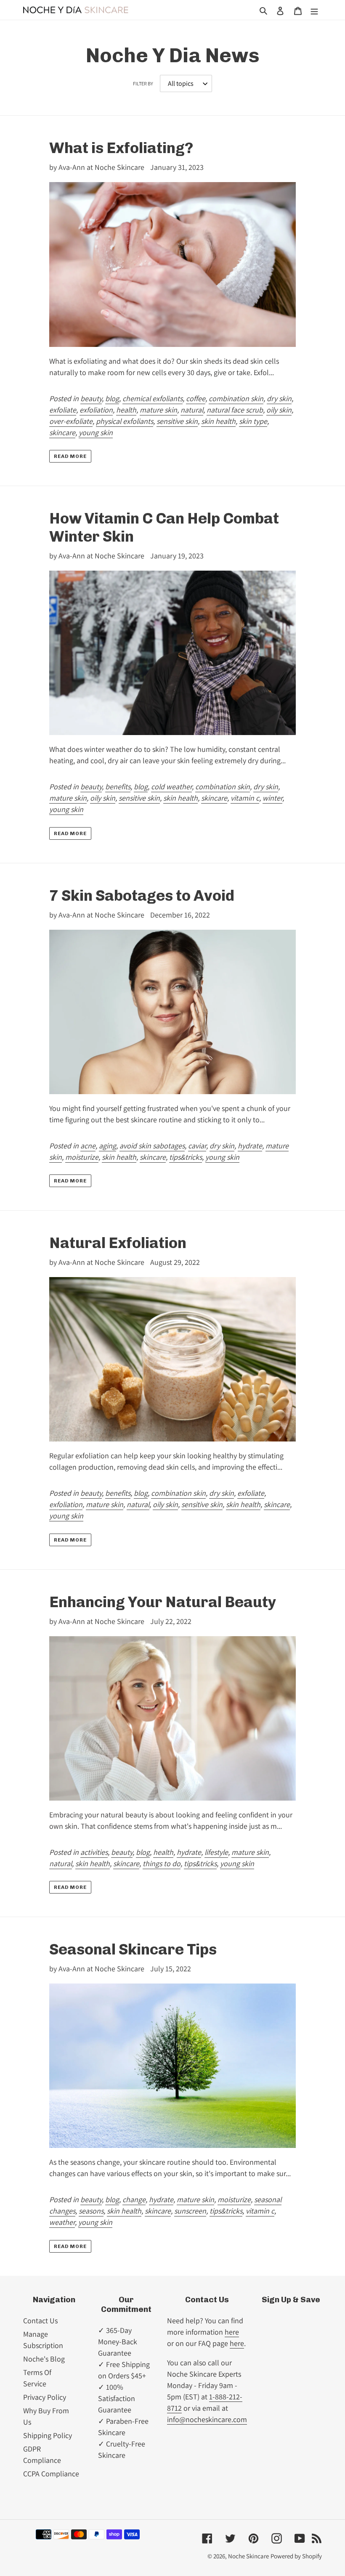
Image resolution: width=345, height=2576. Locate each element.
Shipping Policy (48, 2435)
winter (272, 798)
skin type (253, 421)
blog (112, 398)
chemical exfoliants (153, 398)
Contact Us (40, 2321)
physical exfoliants (125, 421)
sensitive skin (177, 421)
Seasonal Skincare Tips (133, 1949)
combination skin (236, 398)
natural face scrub (235, 410)
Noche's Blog (44, 2359)
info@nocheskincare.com (207, 2419)
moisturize (82, 1157)
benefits (118, 787)
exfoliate (63, 410)
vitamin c (245, 798)
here (232, 2332)
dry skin (279, 398)
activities (94, 1852)
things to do (162, 1863)
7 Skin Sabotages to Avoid (142, 895)
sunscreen (190, 2211)
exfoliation (96, 410)
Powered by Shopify (296, 2556)
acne (88, 1146)
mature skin (158, 410)
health (126, 410)
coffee (196, 398)
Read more (70, 456)
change (134, 2199)
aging (107, 1146)
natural (192, 410)
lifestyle (216, 1852)
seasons (91, 2211)
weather (62, 2222)
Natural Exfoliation (118, 1243)
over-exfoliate (71, 421)
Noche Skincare (248, 2556)
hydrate (250, 1146)
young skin (96, 432)
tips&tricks (186, 1157)
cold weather (171, 787)
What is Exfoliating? (121, 148)
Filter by (143, 83)
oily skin (279, 410)
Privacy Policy (45, 2397)
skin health (218, 421)
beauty (91, 398)
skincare (62, 432)
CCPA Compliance (51, 2474)
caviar (197, 1146)
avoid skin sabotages (152, 1146)
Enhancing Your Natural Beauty (163, 1602)
